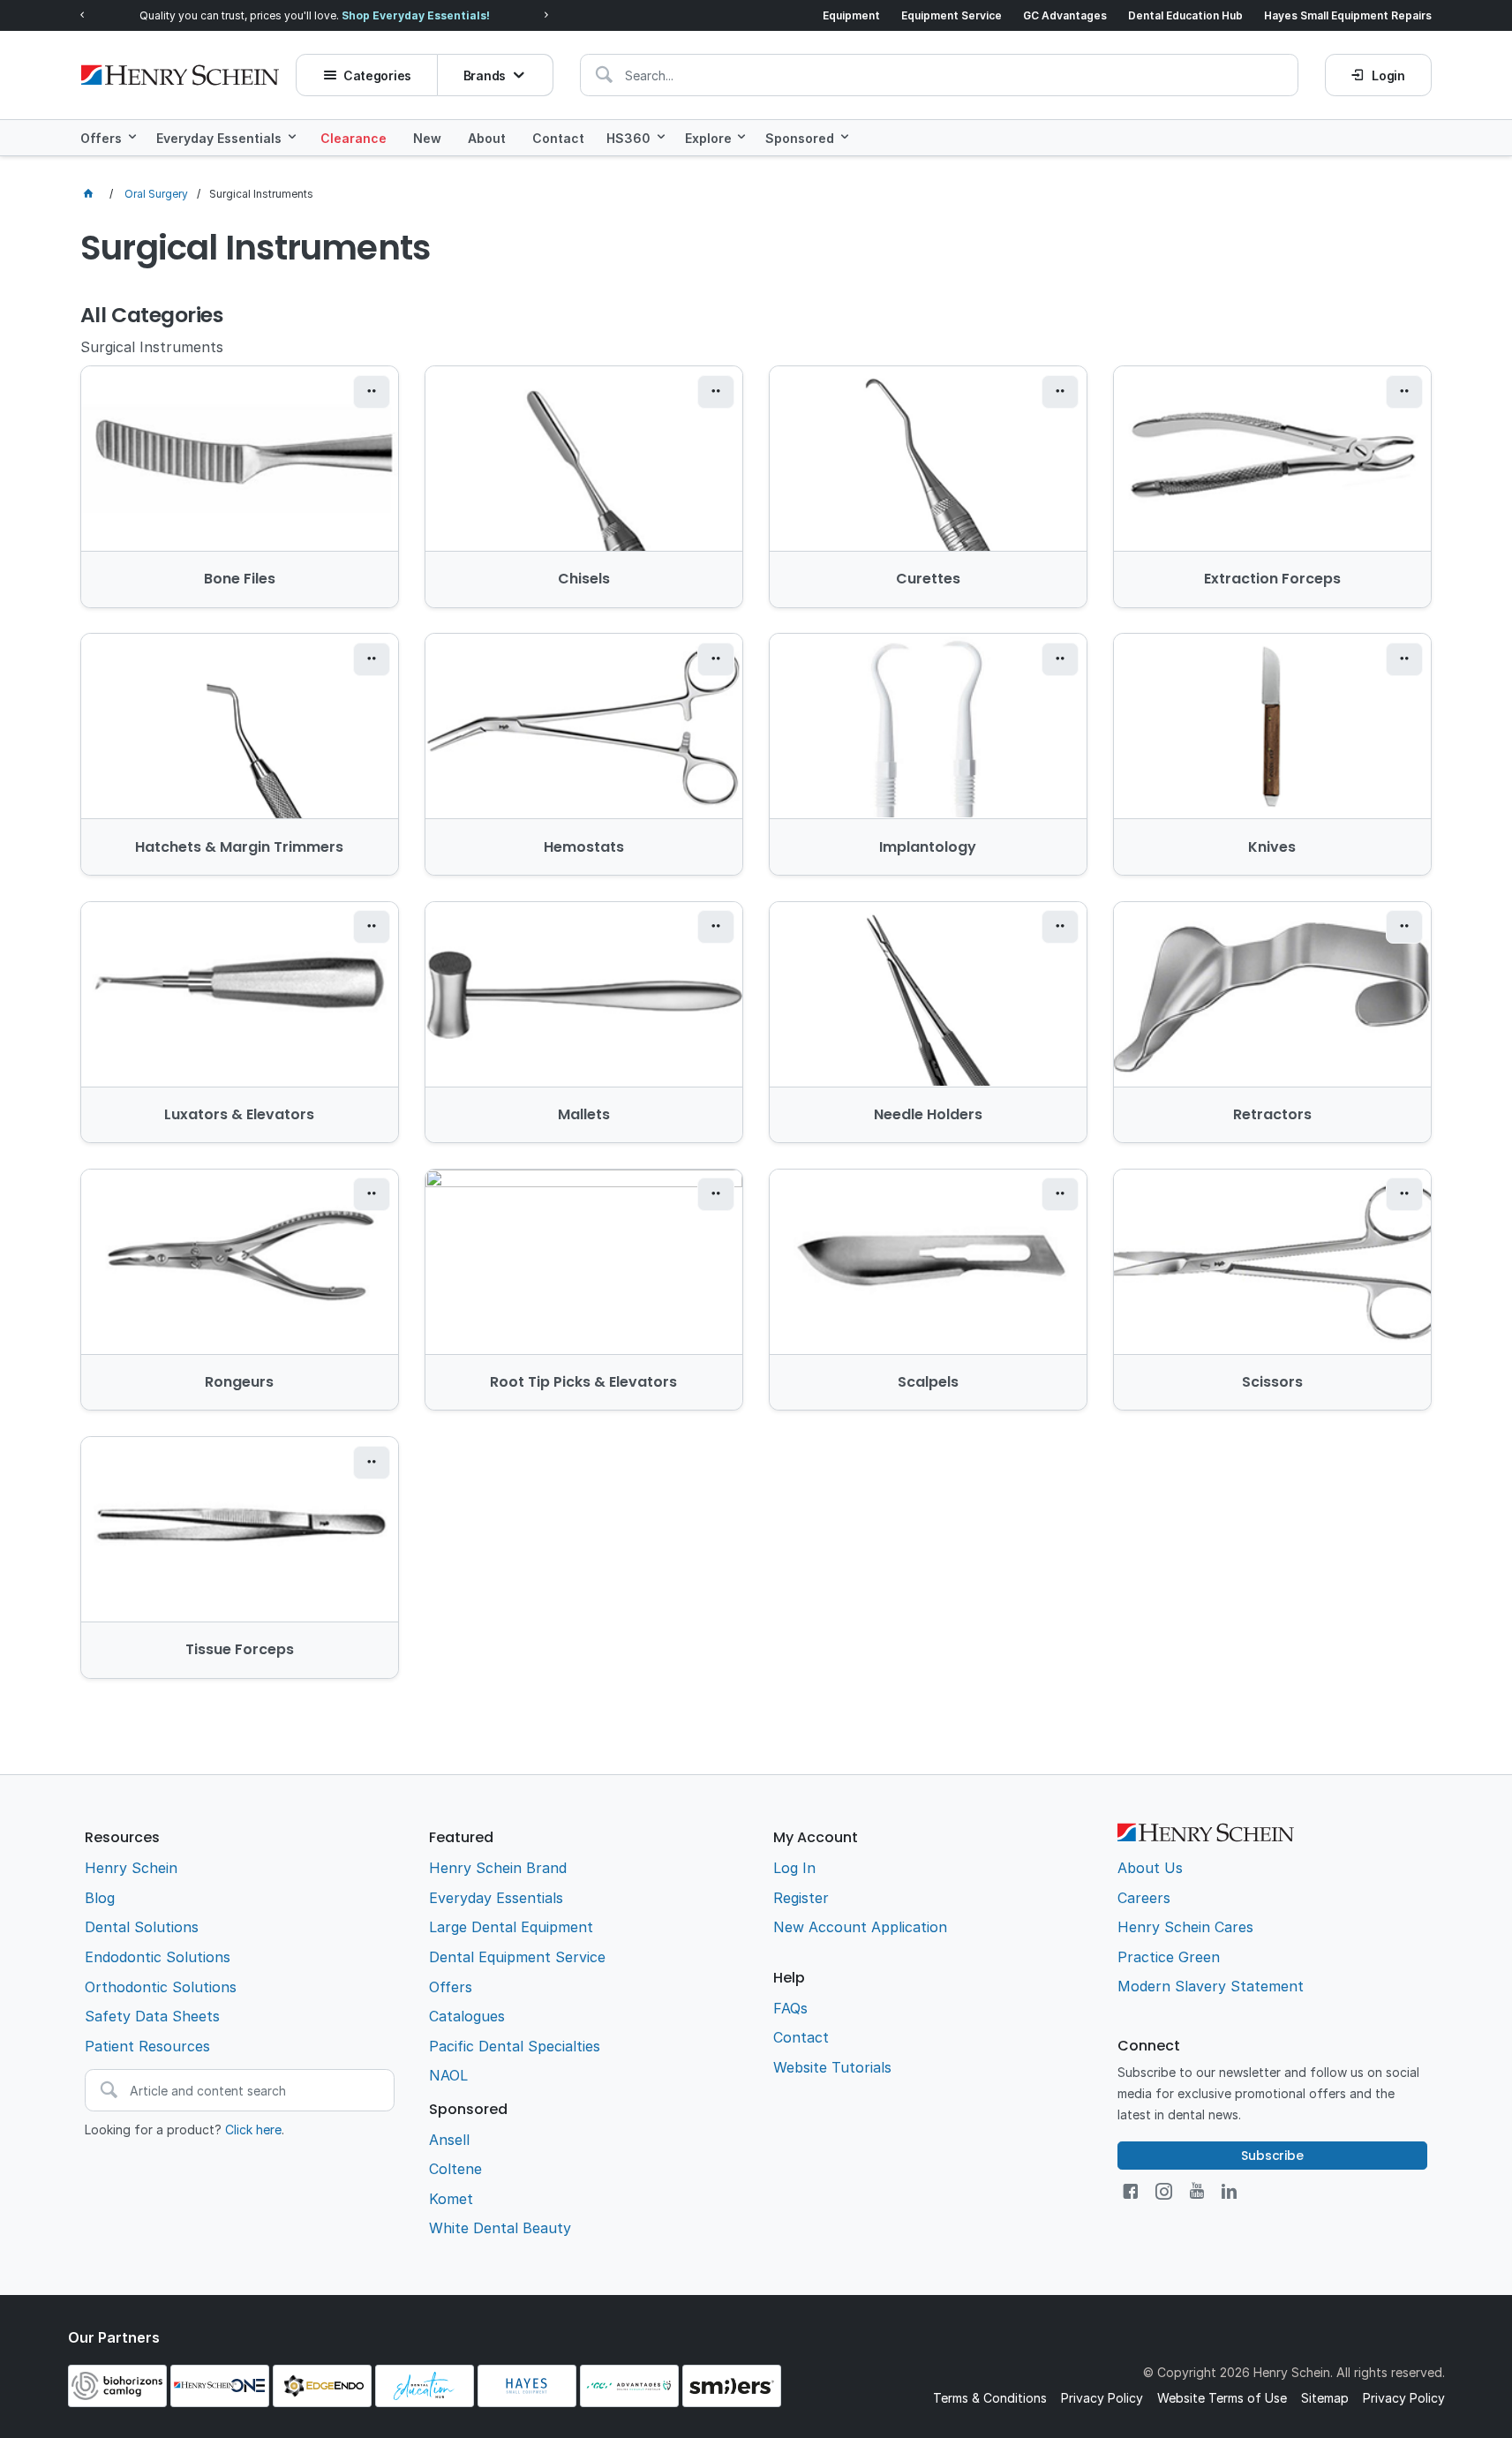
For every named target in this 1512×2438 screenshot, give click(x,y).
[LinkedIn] (1229, 2191)
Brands (485, 75)
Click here (253, 2129)
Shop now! (427, 15)
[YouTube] (1197, 2191)
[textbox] (939, 75)
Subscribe (1272, 2156)
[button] (372, 392)
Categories (377, 75)
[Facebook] (1130, 2191)
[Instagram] (1164, 2191)
